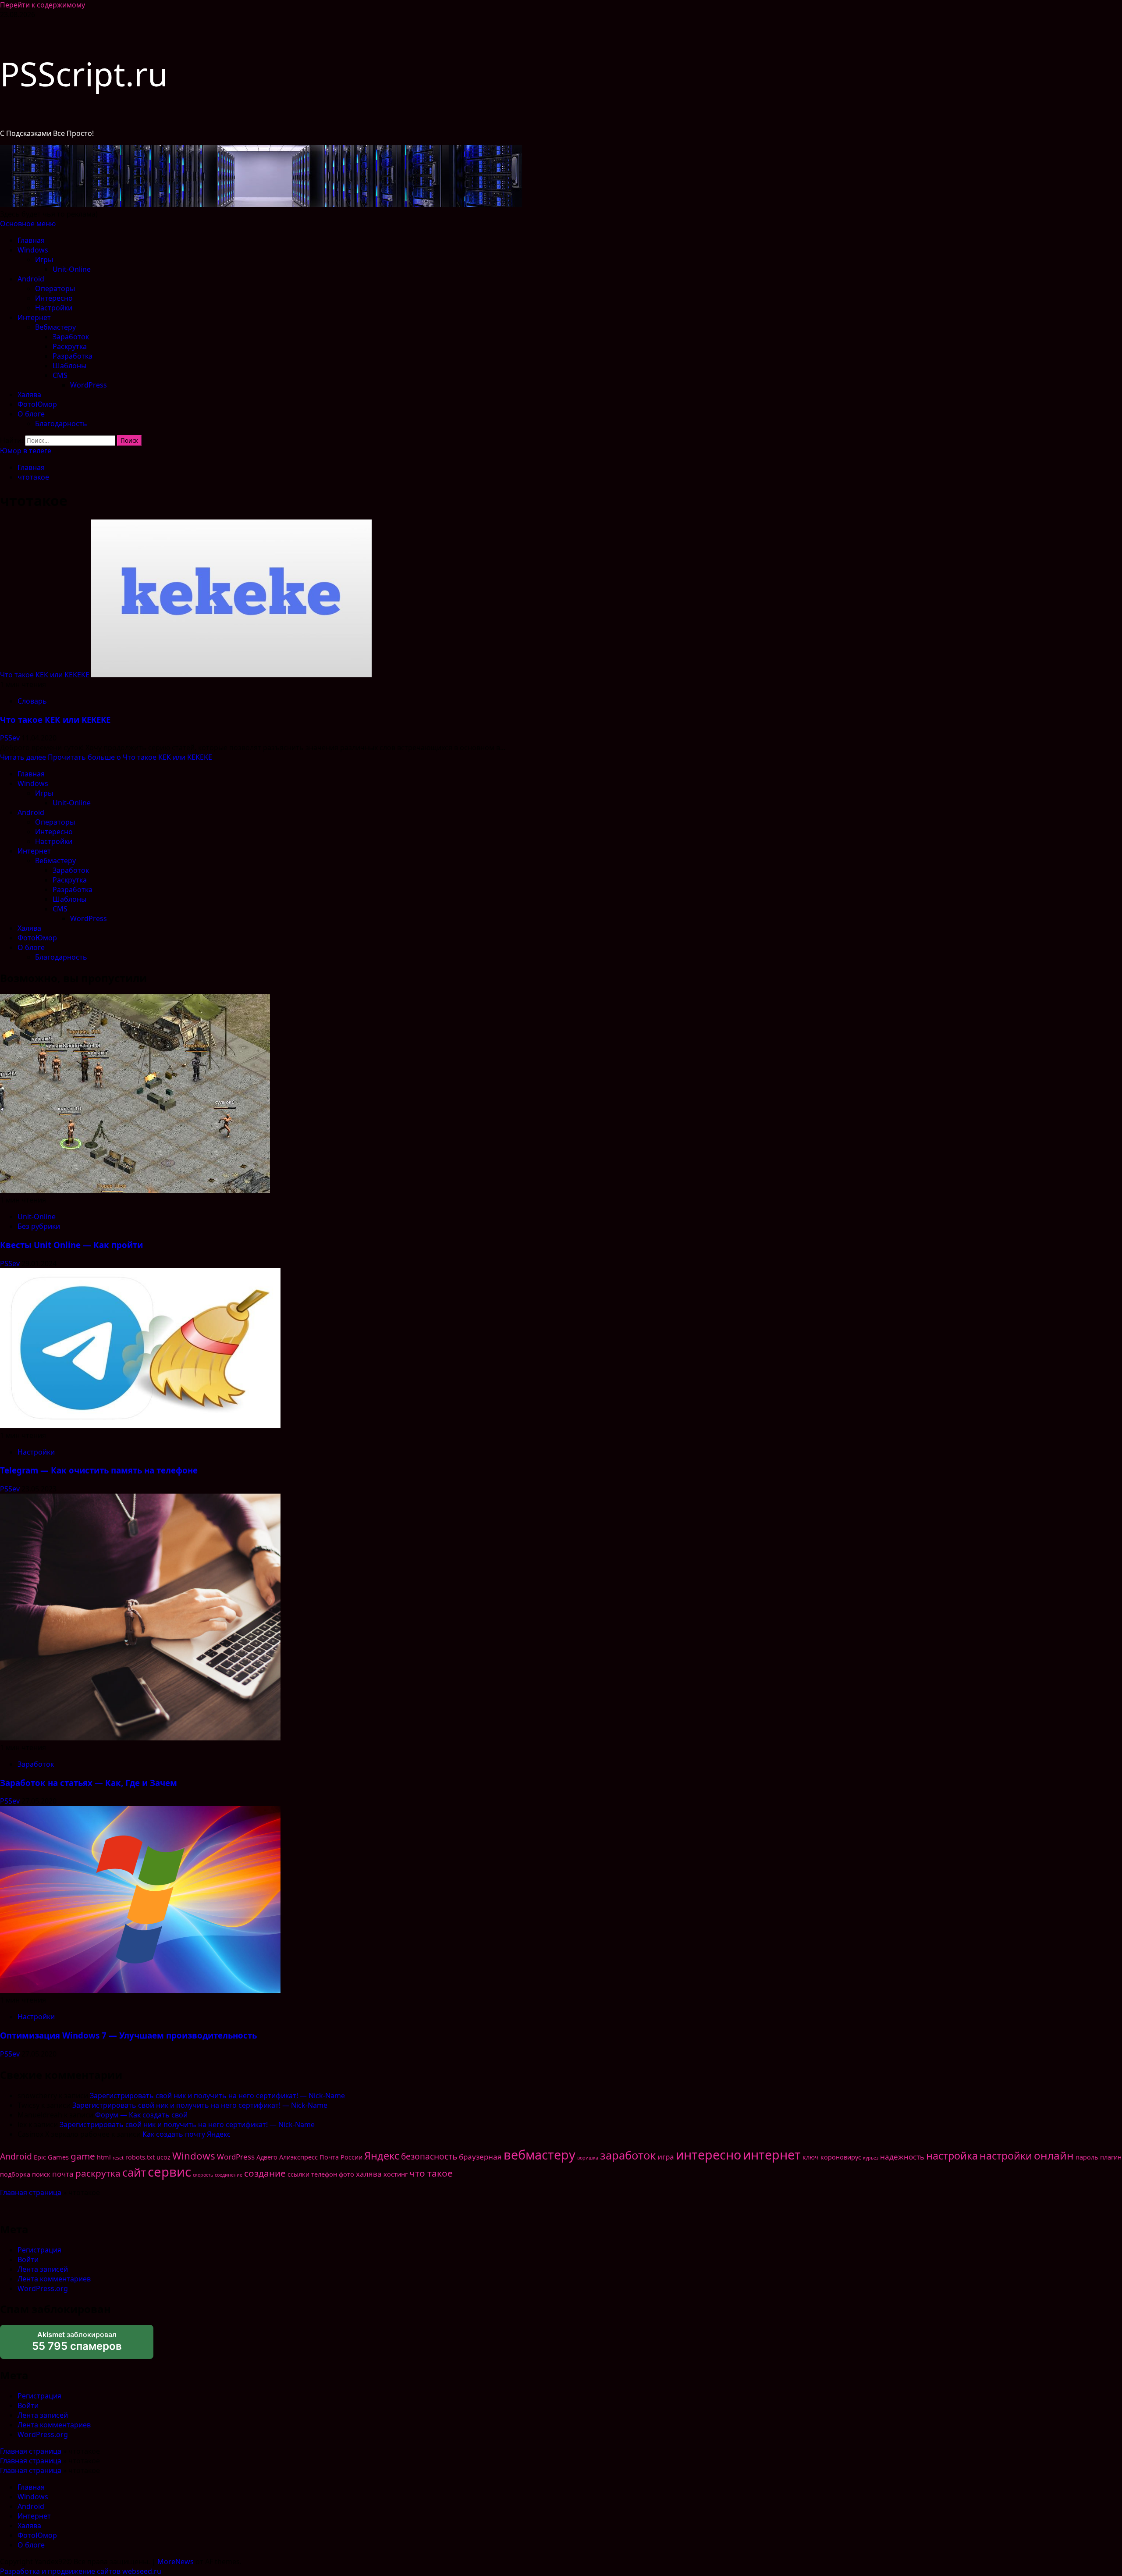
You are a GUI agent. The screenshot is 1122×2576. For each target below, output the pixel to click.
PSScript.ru (84, 74)
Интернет (34, 317)
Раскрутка (70, 346)
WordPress (89, 385)
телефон (324, 2174)
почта (63, 2174)
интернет (772, 2154)
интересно (708, 2154)
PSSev (11, 738)
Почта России (341, 2157)
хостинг (396, 2174)
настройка (952, 2156)
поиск (41, 2174)
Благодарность (61, 423)
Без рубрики (39, 1226)
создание (265, 2173)
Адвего (267, 2157)
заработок (628, 2155)
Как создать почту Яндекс (186, 2134)
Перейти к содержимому (43, 5)
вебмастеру (540, 2154)
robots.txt (140, 2157)
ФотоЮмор (37, 404)
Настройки (54, 308)
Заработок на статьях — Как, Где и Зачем (89, 1783)
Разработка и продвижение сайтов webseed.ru (81, 2571)
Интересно (54, 298)
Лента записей (43, 2269)
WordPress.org (43, 2288)
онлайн (1054, 2155)
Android (31, 279)
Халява (29, 395)
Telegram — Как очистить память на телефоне (99, 1470)
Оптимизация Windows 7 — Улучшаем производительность (128, 2035)
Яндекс (382, 2156)
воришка (588, 2158)
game (83, 2156)
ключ (811, 2157)
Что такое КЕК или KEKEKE (45, 675)
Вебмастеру (55, 327)
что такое (431, 2173)
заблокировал (77, 2341)
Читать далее (106, 757)
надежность (902, 2157)
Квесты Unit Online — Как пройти (71, 1245)
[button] (28, 224)
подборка (15, 2174)
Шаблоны (69, 366)
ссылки (298, 2174)
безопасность (429, 2156)
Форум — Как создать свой (141, 2115)
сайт (134, 2172)
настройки (1006, 2156)
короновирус (841, 2157)
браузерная (480, 2157)
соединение (229, 2175)
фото (346, 2174)
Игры (44, 260)
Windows (33, 250)
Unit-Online (72, 269)
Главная (31, 240)
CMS (60, 375)
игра (666, 2157)
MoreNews (176, 2562)
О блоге (31, 414)
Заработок (71, 337)
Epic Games (51, 2157)
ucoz (163, 2157)
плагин (1111, 2157)
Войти (28, 2259)
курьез (871, 2158)
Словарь (32, 701)
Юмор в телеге (26, 451)
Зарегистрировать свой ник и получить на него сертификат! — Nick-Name (217, 2096)
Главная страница (31, 2192)
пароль (1087, 2157)
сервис (169, 2172)
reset (118, 2158)
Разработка (73, 356)
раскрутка (98, 2173)
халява (369, 2174)
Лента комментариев (54, 2279)
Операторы (55, 288)
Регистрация (39, 2250)
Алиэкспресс (298, 2157)
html (104, 2157)
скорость (203, 2175)
